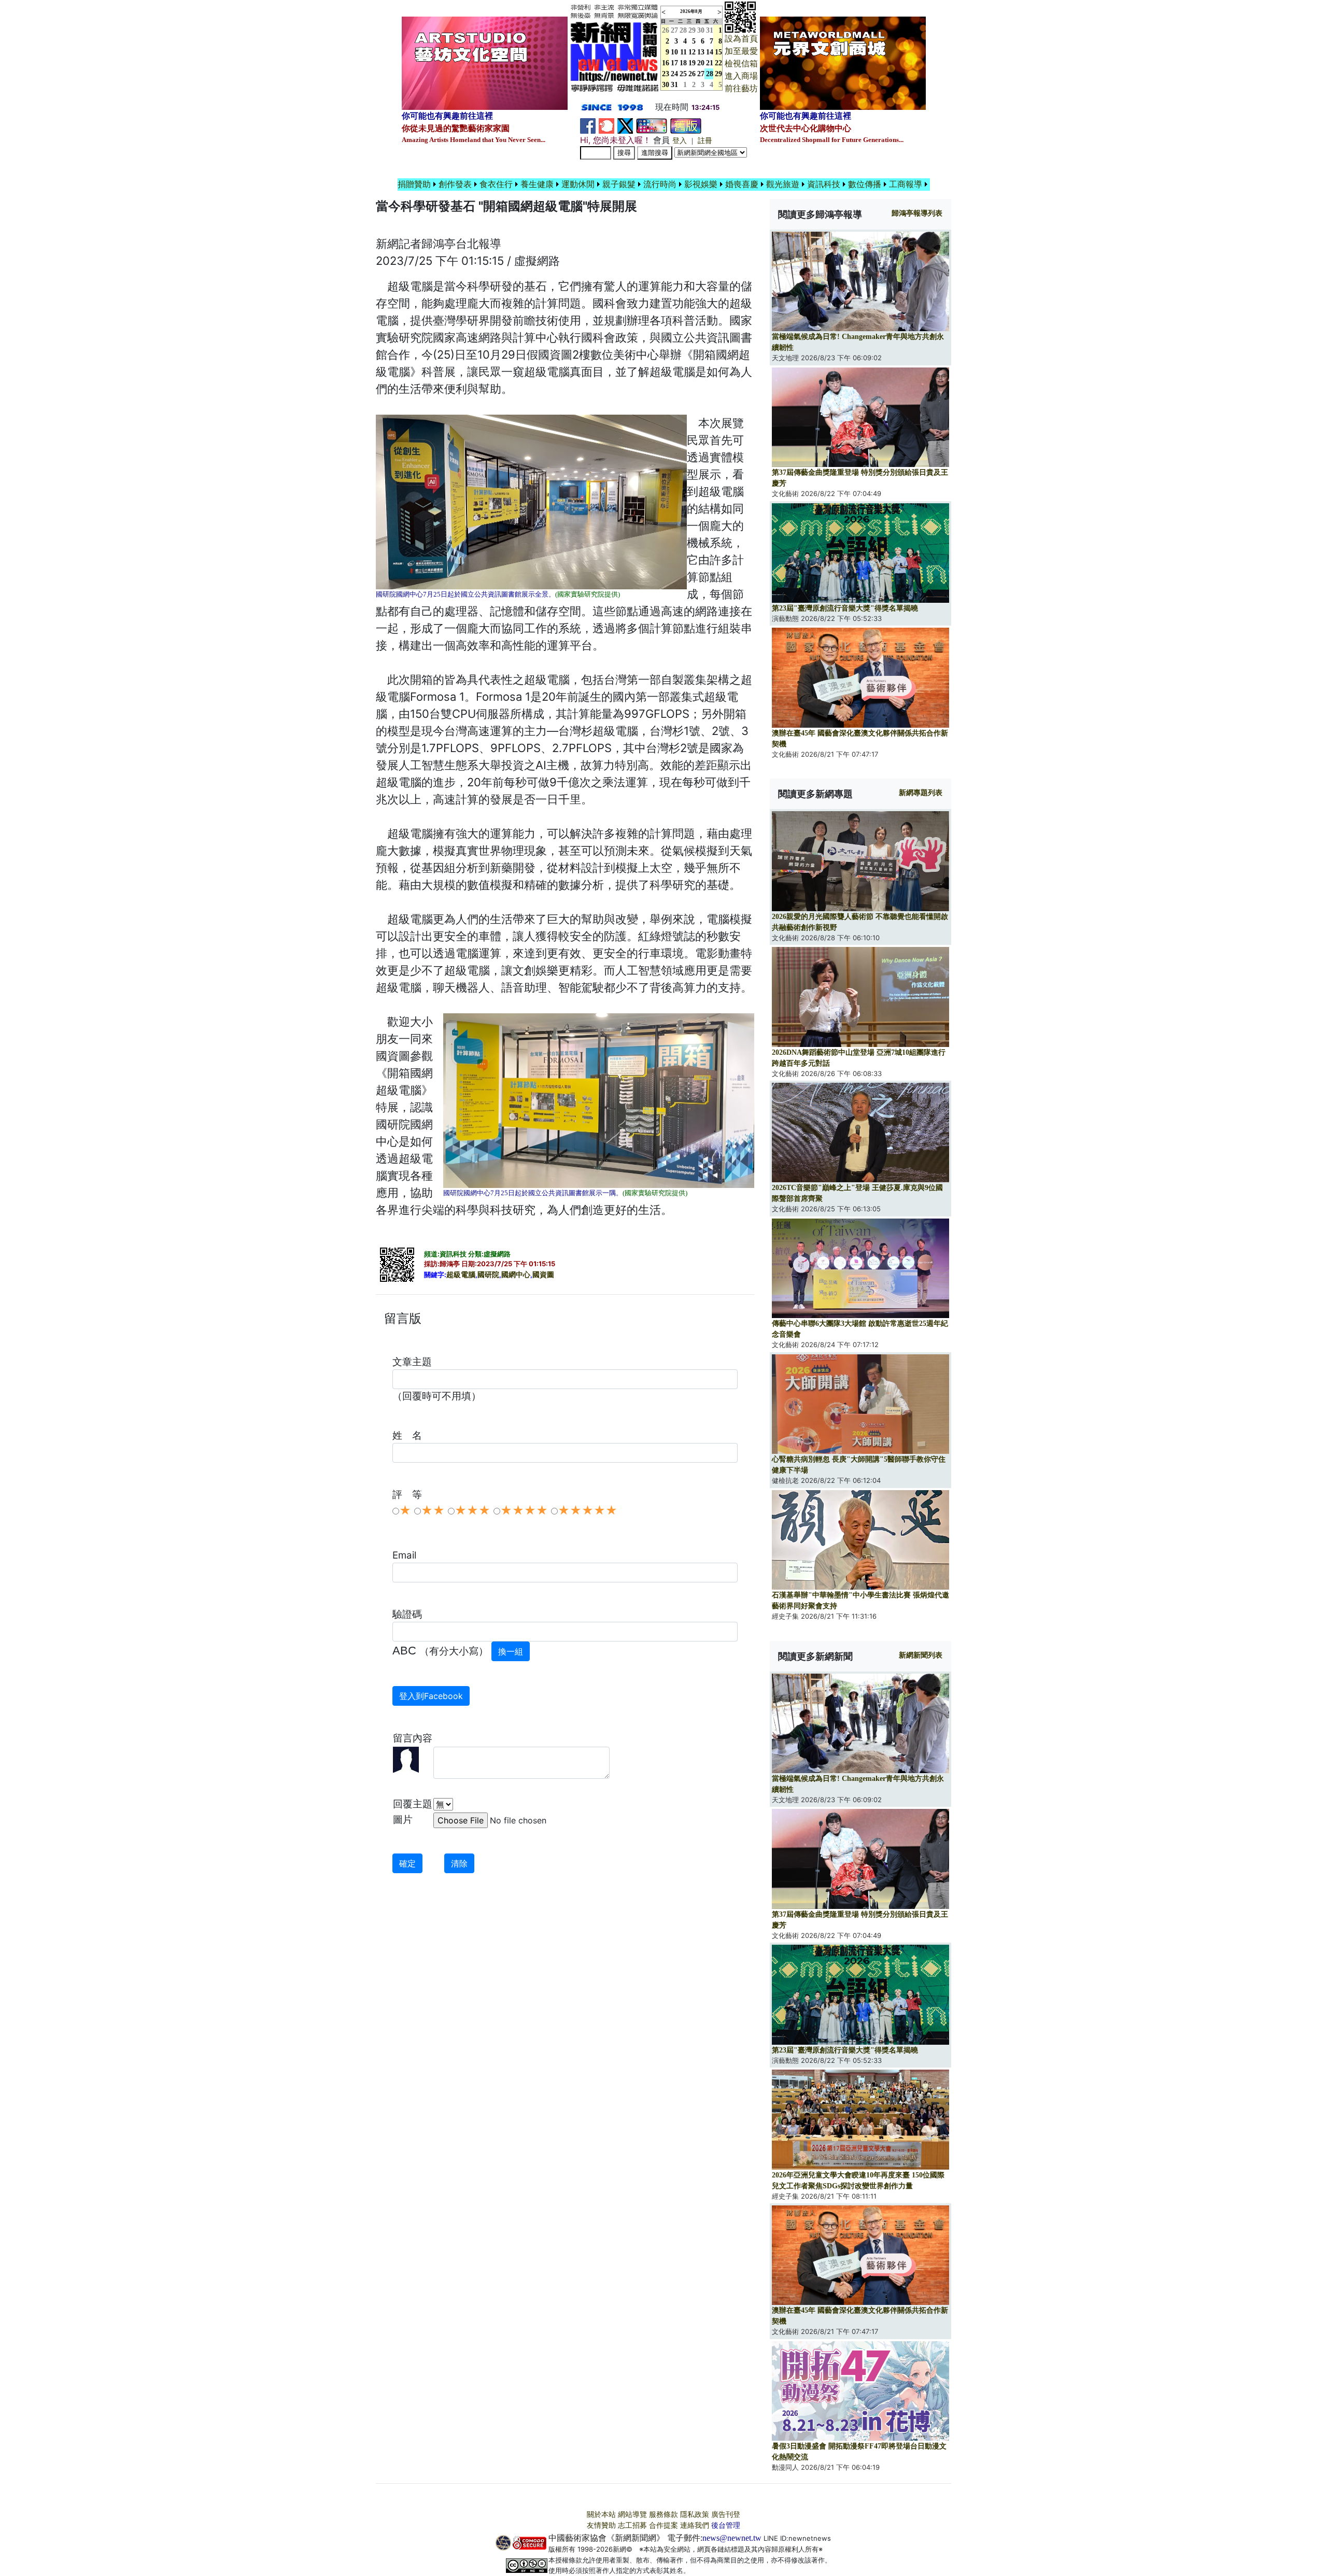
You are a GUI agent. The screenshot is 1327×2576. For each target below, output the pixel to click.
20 (701, 63)
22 (718, 63)
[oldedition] (686, 125)
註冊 (705, 141)
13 (701, 52)
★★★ (472, 1510)
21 (710, 63)
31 (710, 30)
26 (692, 74)
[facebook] (588, 125)
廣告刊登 (726, 2515)
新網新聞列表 (921, 1655)
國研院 (488, 1275)
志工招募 (632, 2525)
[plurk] (606, 125)
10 (674, 52)
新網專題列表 (921, 793)
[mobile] (652, 125)
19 (692, 63)
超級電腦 (461, 1275)
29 (692, 30)
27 (674, 30)
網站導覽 (632, 2515)
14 (710, 52)
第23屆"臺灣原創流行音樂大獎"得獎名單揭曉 (845, 608)
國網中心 (516, 1275)
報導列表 (917, 213)
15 (718, 52)
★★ (433, 1510)
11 (683, 52)
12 (692, 52)
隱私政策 (695, 2515)
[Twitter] (625, 125)
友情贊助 (601, 2525)
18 (683, 63)
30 (701, 30)
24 (674, 74)
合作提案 (663, 2525)
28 (683, 30)
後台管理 (726, 2525)
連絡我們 (695, 2525)
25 (683, 74)
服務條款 (663, 2515)
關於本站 (601, 2515)
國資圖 (543, 1275)
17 (674, 63)
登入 (680, 141)
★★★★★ (588, 1510)
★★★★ (524, 1510)
